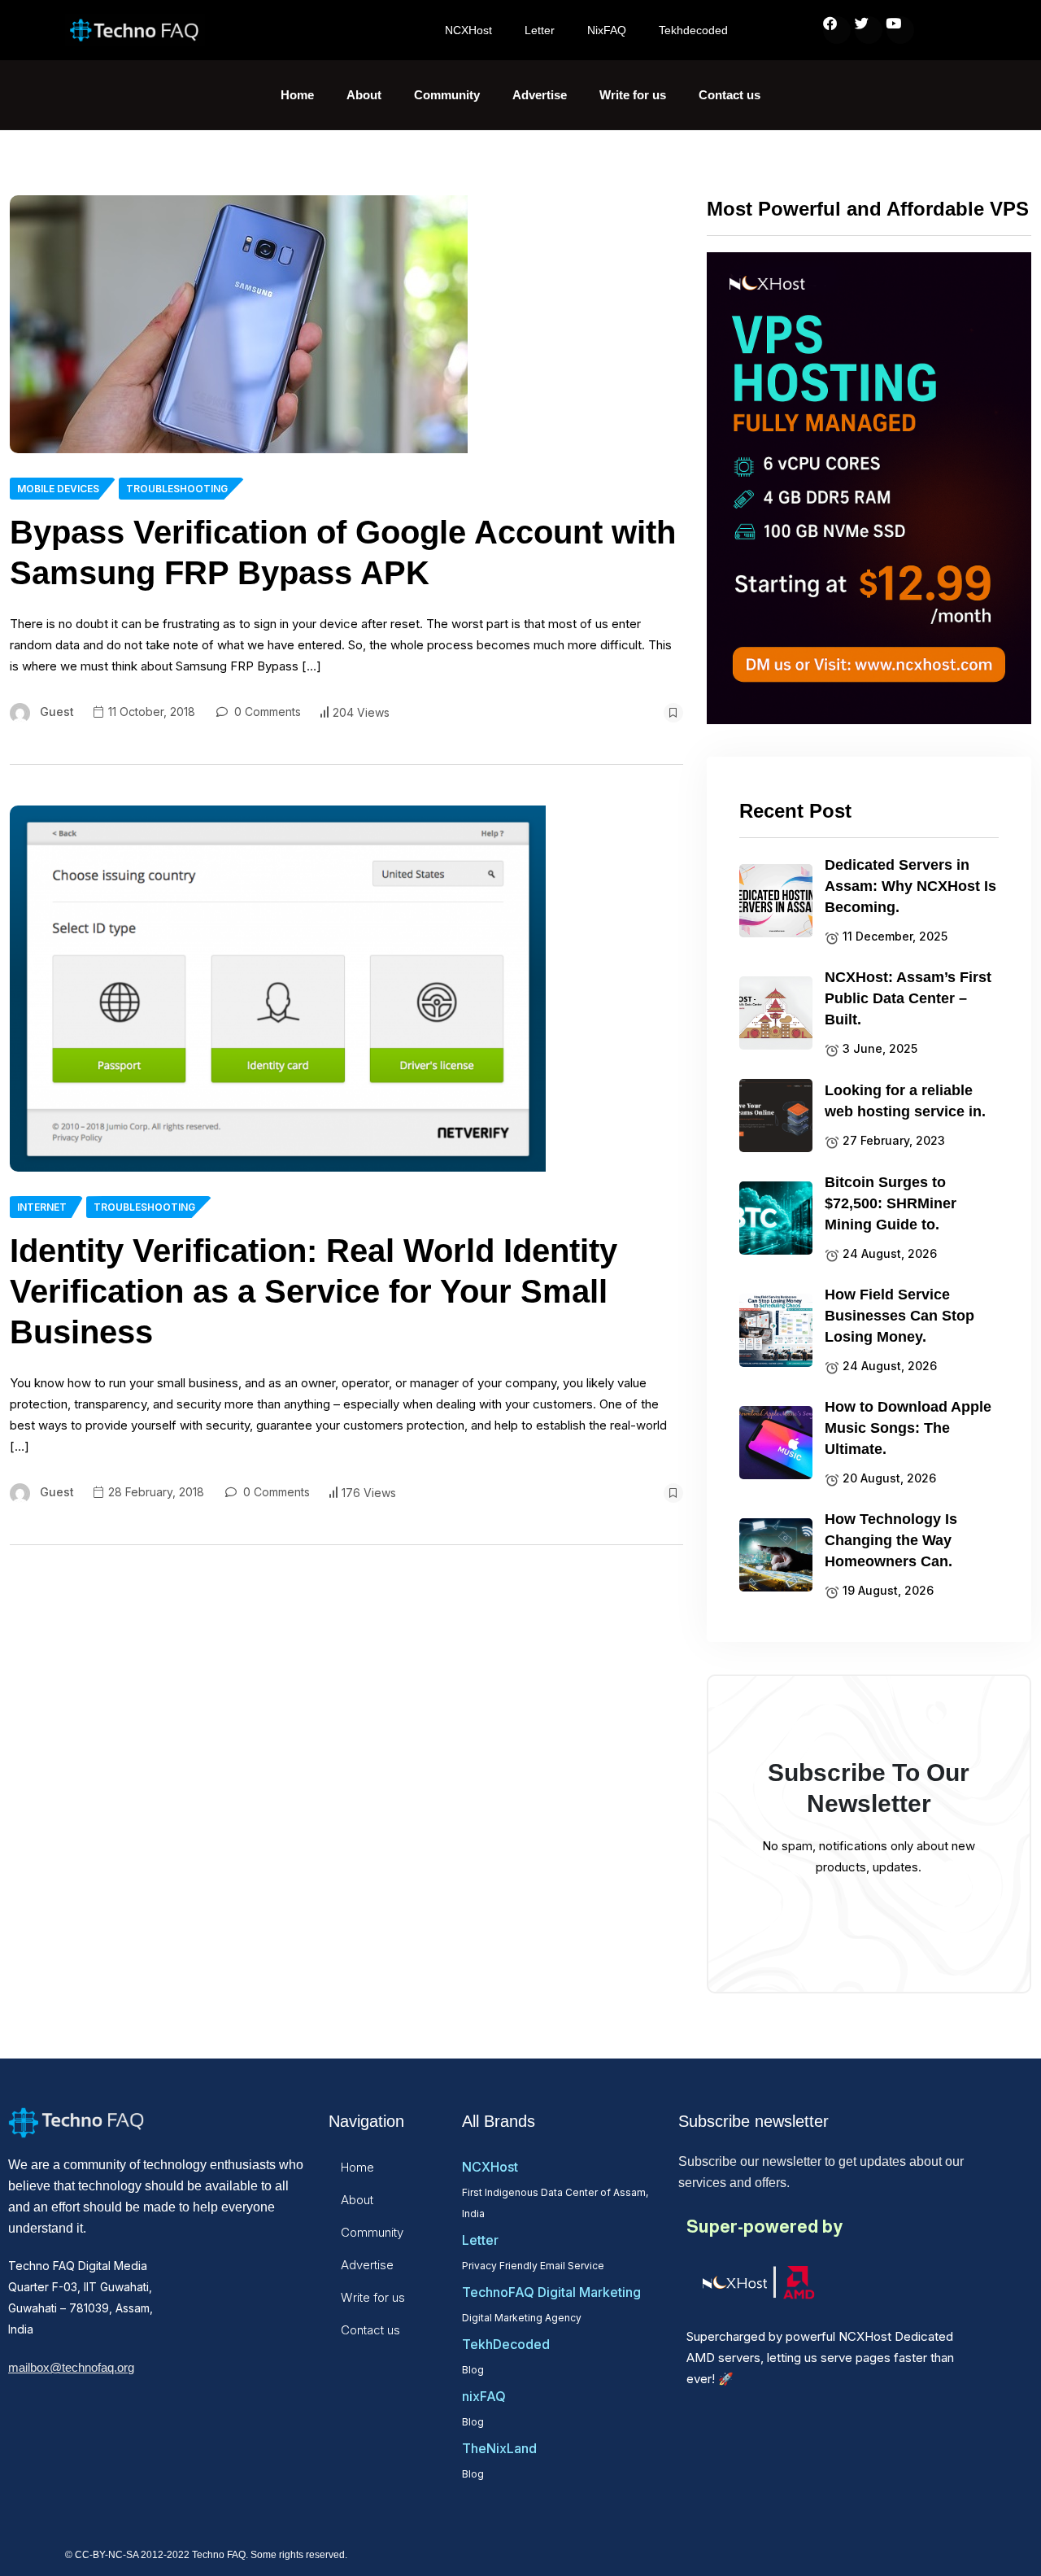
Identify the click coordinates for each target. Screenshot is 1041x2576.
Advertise (540, 95)
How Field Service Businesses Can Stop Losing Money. (899, 1316)
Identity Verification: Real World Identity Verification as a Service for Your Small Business (314, 1291)
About (364, 95)
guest (57, 712)
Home (297, 95)
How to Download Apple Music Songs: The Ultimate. (908, 1428)
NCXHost (468, 30)
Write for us (633, 95)
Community (447, 95)
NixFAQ (607, 30)
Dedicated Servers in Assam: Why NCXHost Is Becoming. (910, 886)
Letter (540, 30)
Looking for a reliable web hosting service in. (905, 1101)
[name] (239, 324)
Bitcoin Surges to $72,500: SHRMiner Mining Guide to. (891, 1203)
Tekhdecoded (693, 30)
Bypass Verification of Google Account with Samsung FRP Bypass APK (343, 552)
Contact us (730, 95)
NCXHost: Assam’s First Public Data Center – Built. (908, 998)
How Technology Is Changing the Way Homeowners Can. (891, 1540)
